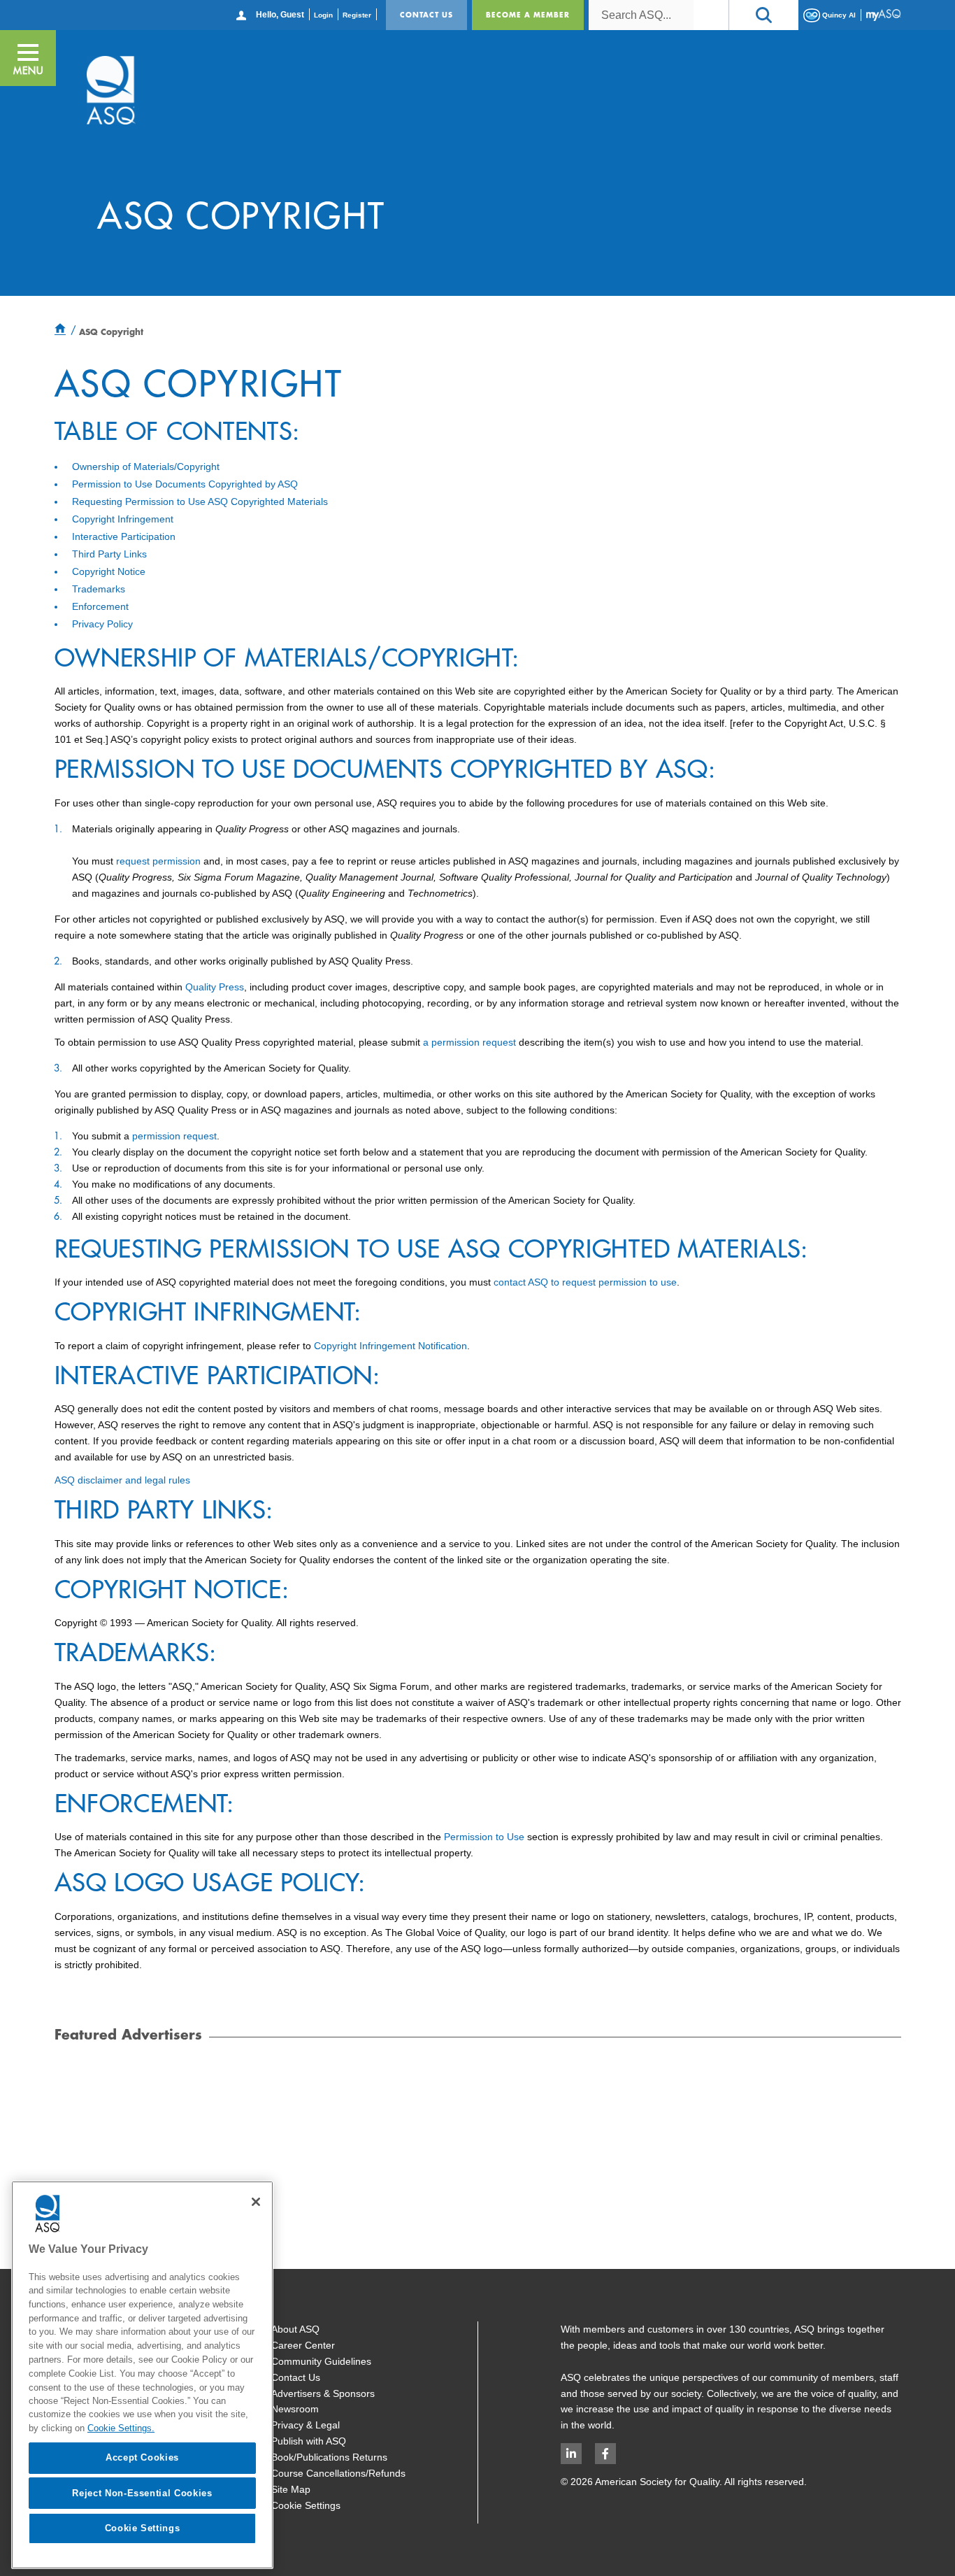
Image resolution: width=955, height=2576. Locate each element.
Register (357, 15)
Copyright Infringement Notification (390, 1346)
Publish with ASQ (309, 2441)
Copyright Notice (109, 571)
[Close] (256, 2202)
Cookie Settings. (121, 2428)
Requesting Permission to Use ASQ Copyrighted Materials (200, 501)
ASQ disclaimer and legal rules (122, 1480)
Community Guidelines (321, 2361)
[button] (763, 15)
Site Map (291, 2489)
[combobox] (641, 15)
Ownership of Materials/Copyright (146, 467)
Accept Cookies (142, 2457)
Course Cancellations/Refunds (338, 2473)
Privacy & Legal (306, 2425)
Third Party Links (109, 554)
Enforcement (100, 606)
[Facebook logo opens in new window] (605, 2454)
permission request (174, 1136)
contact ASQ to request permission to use (585, 1282)
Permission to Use (484, 1837)
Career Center (303, 2345)
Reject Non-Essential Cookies (142, 2492)
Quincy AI (838, 14)
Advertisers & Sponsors (323, 2393)
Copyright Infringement (123, 519)
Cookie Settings (306, 2505)
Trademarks (99, 589)
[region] (142, 2375)
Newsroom (295, 2409)
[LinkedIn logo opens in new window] (571, 2454)
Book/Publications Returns (329, 2457)
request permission (158, 861)
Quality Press (215, 987)
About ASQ (295, 2329)
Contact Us (426, 15)
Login (323, 15)
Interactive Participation (124, 536)
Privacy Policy (102, 624)
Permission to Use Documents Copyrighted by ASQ (185, 484)
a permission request (471, 1042)
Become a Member (528, 15)
